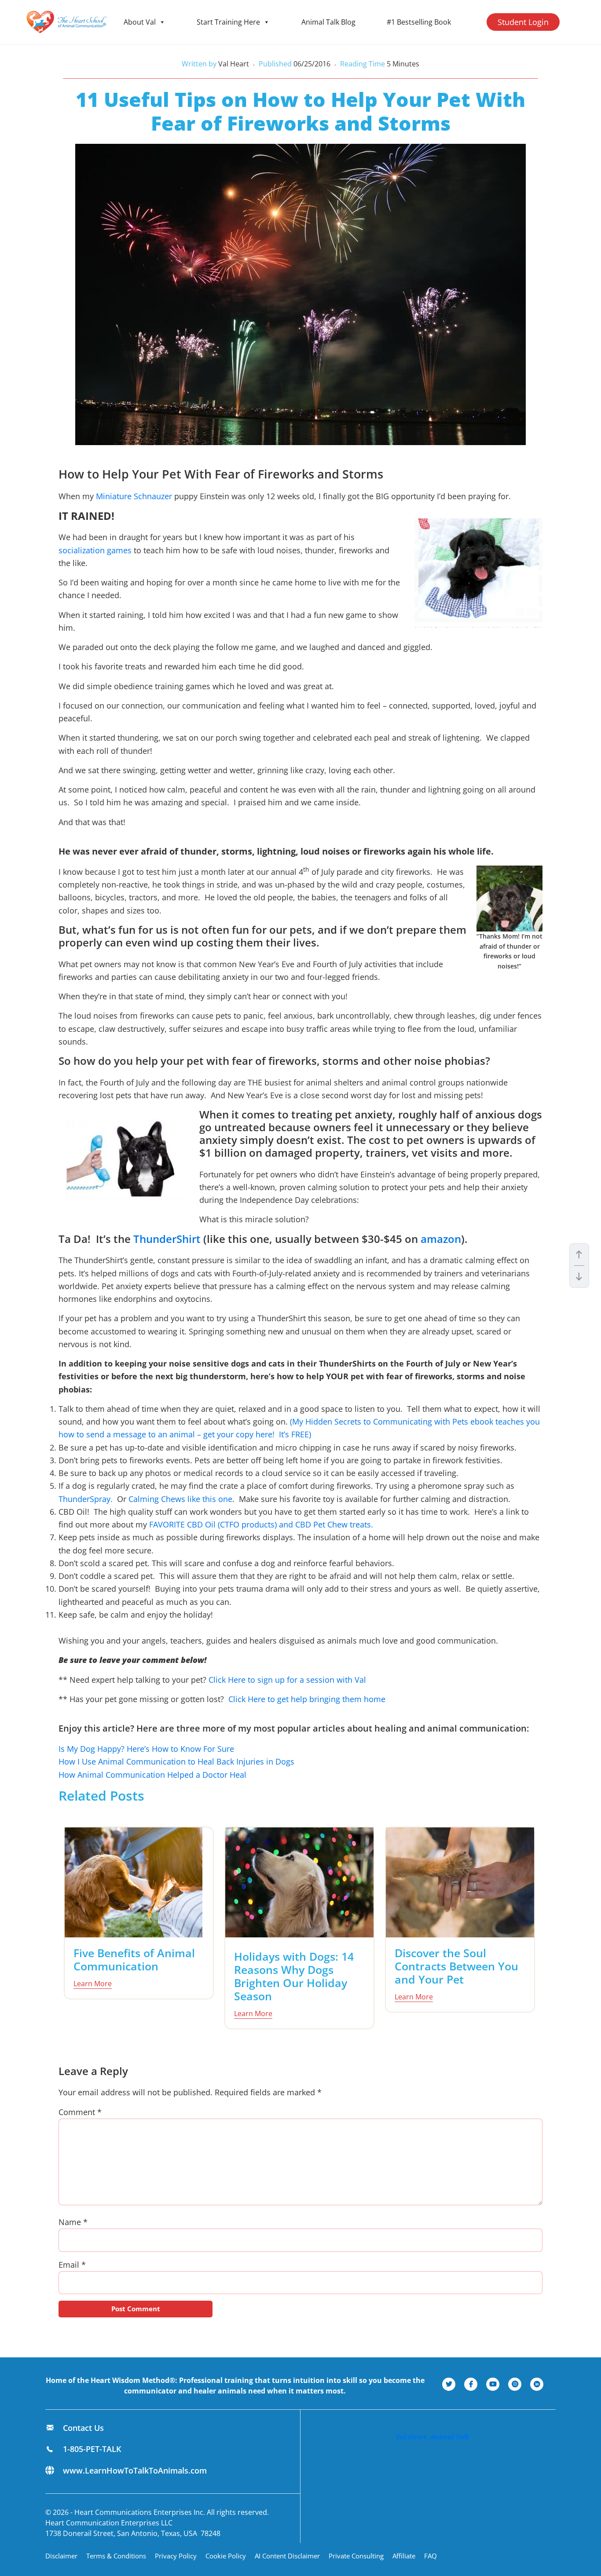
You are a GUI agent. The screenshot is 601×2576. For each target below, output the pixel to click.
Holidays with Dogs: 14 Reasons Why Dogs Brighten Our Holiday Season (294, 1976)
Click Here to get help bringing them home (307, 1699)
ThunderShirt (167, 1239)
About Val (140, 22)
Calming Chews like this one (180, 1499)
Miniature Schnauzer (134, 496)
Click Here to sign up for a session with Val (287, 1680)
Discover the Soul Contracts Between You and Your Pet (456, 1966)
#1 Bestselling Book (419, 22)
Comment (80, 2112)
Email (72, 2265)
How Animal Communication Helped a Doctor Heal (152, 1775)
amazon (441, 1239)
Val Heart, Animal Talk (432, 2437)
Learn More (93, 1984)
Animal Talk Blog (328, 22)
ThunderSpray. (86, 1499)
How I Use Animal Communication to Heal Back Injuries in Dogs (176, 1761)
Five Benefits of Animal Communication (134, 1959)
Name (73, 2222)
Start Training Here (228, 22)
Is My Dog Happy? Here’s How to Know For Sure (146, 1749)
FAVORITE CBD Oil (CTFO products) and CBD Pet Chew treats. (263, 1524)
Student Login (523, 22)
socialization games (95, 550)
